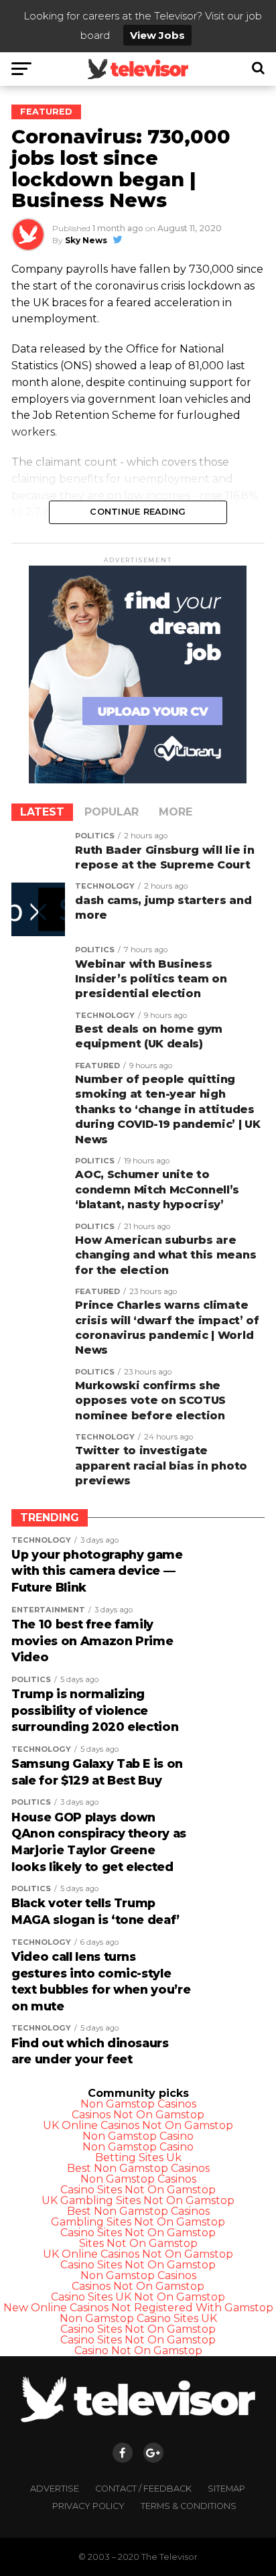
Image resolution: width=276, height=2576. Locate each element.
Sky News (86, 240)
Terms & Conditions (189, 2506)
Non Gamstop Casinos (138, 2104)
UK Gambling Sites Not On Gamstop (138, 2200)
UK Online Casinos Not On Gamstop (138, 2125)
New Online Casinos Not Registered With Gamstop (138, 2308)
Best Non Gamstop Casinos (138, 2168)
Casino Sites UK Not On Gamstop (138, 2297)
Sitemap (226, 2489)
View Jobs (157, 35)
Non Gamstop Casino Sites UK (138, 2318)
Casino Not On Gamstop (138, 2350)
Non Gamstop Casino (138, 2136)
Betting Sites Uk (138, 2158)
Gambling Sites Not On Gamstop (138, 2222)
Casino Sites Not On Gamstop (138, 2190)
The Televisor (169, 2557)
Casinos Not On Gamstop (138, 2115)
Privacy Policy (88, 2506)
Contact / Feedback (143, 2489)
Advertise (55, 2489)
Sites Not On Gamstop (138, 2243)
